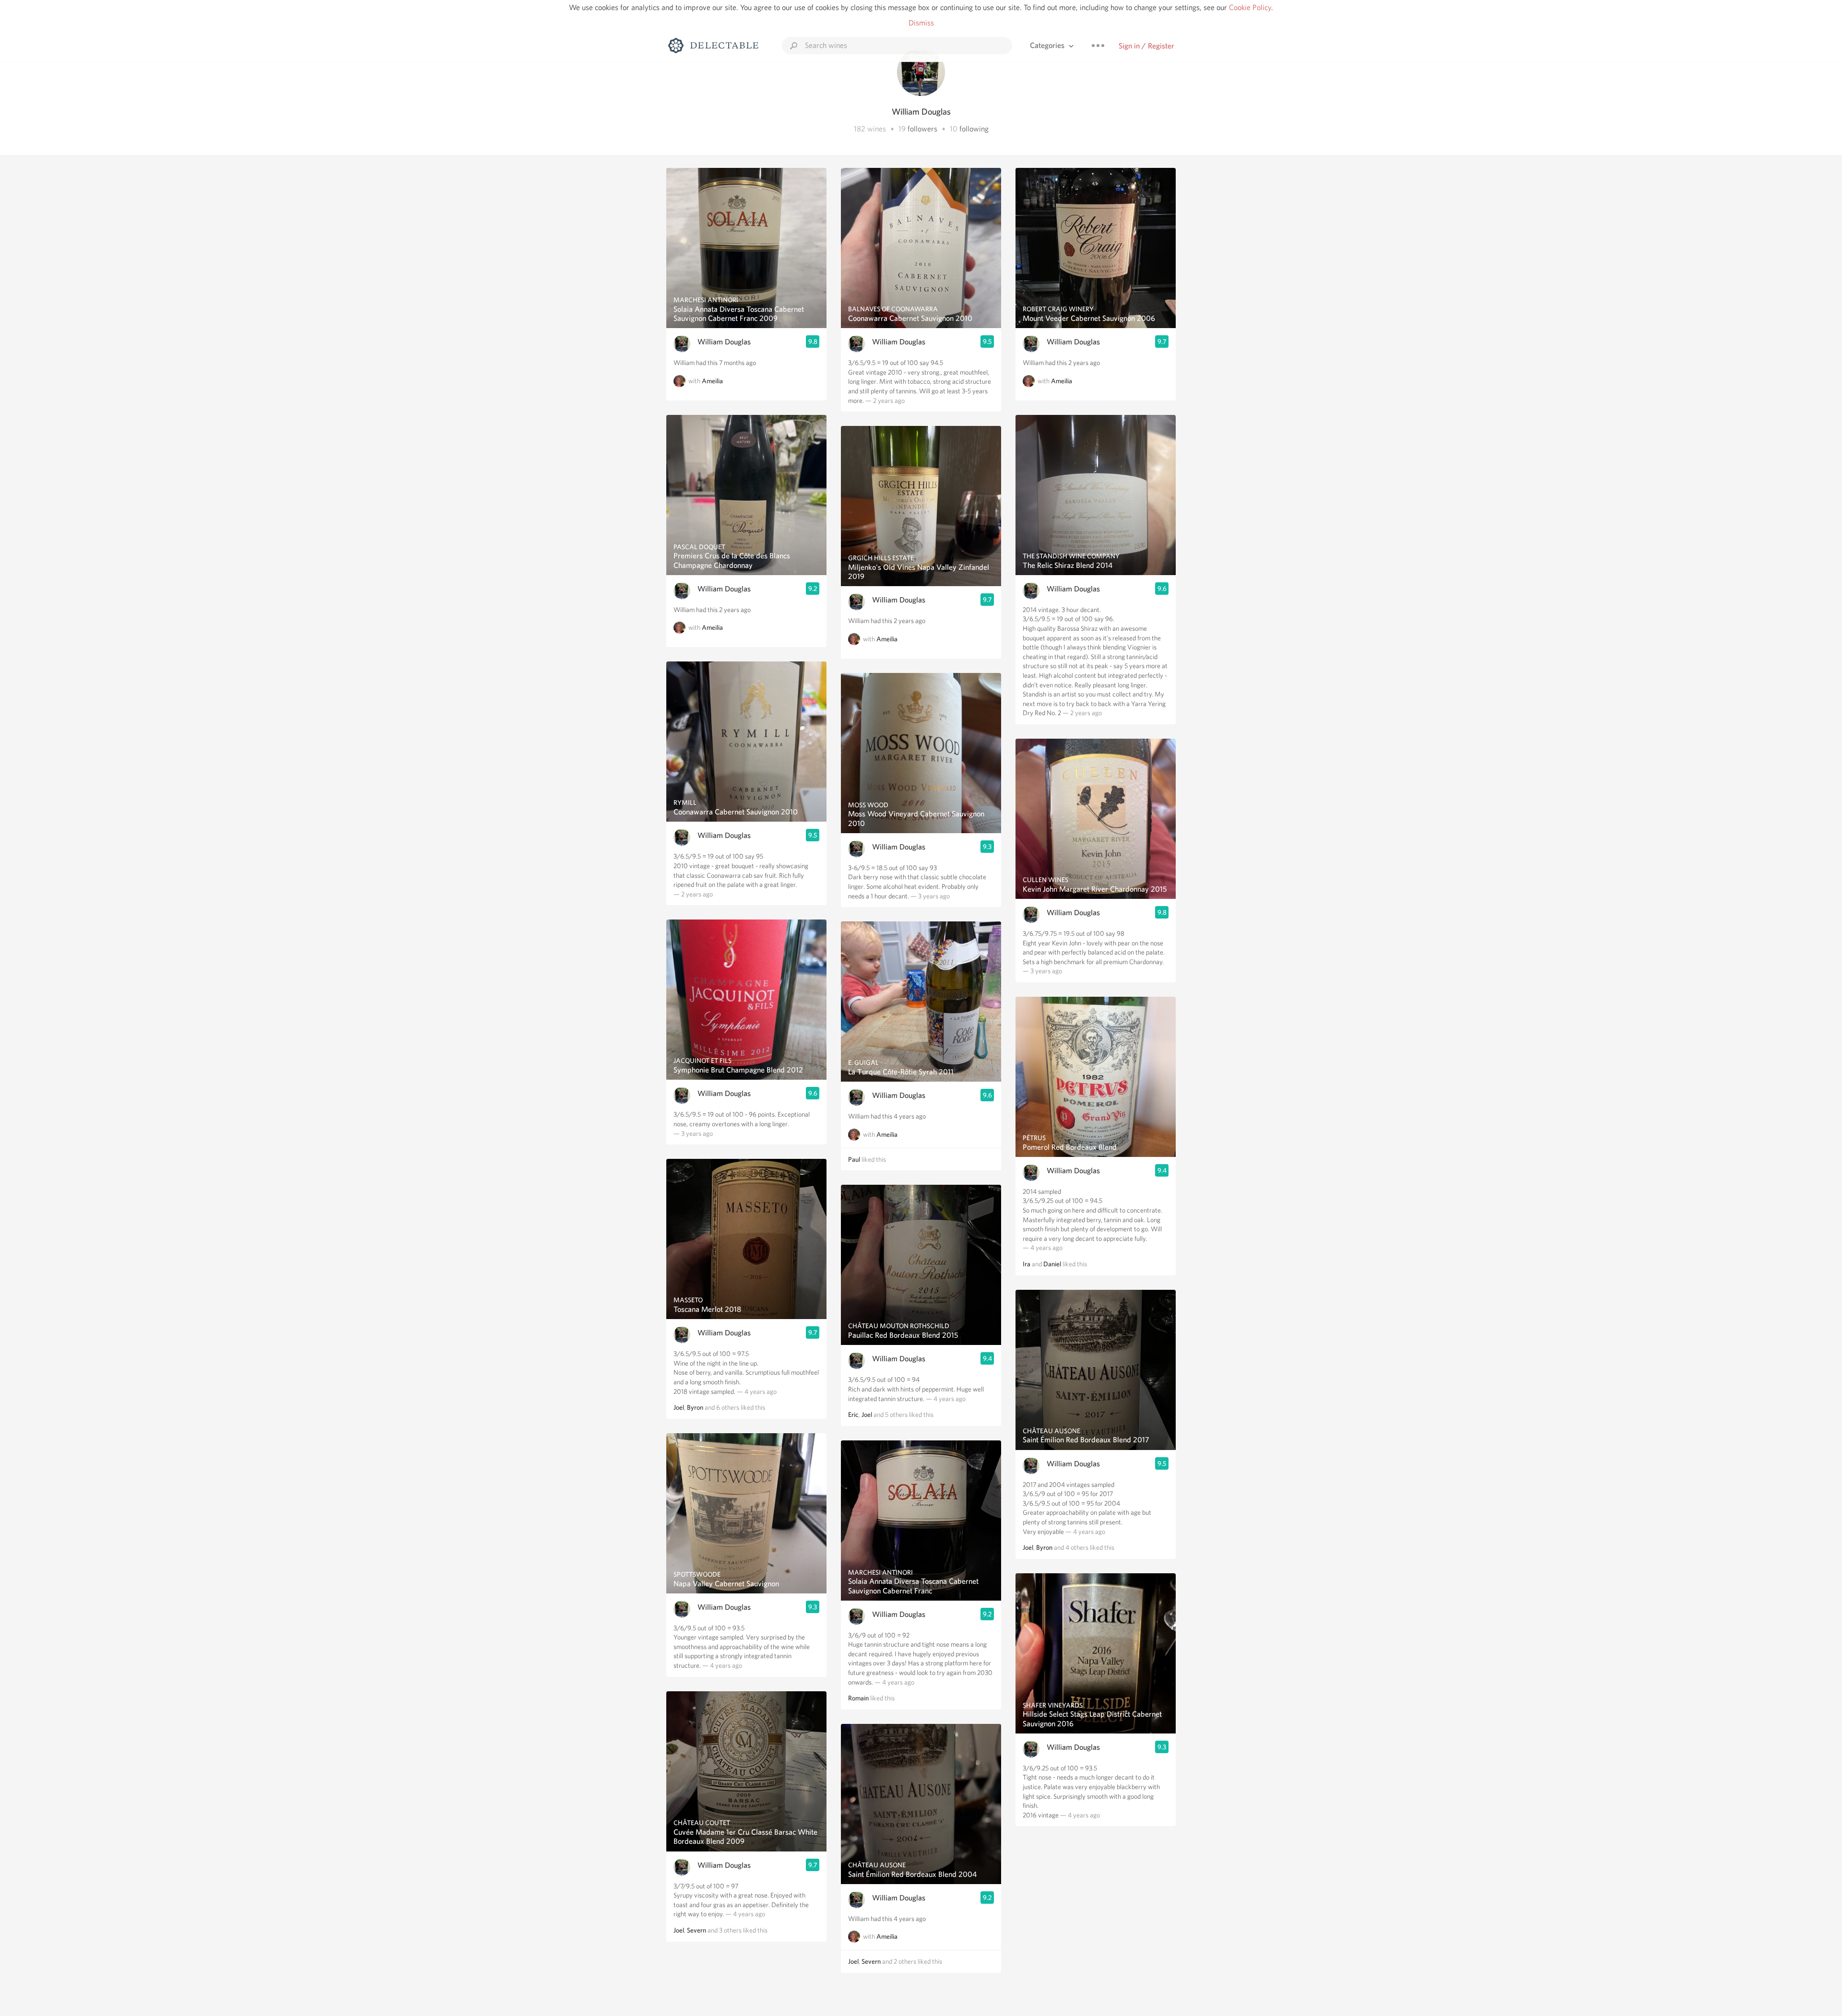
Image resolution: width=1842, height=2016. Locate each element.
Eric (853, 1415)
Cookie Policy (1250, 7)
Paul (854, 1159)
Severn (697, 1930)
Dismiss (921, 23)
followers (922, 129)
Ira (1027, 1264)
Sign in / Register (1146, 46)
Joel (679, 1407)
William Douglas (724, 342)
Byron (695, 1407)
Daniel (1052, 1264)
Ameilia (712, 381)
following (974, 129)
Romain (858, 1698)
